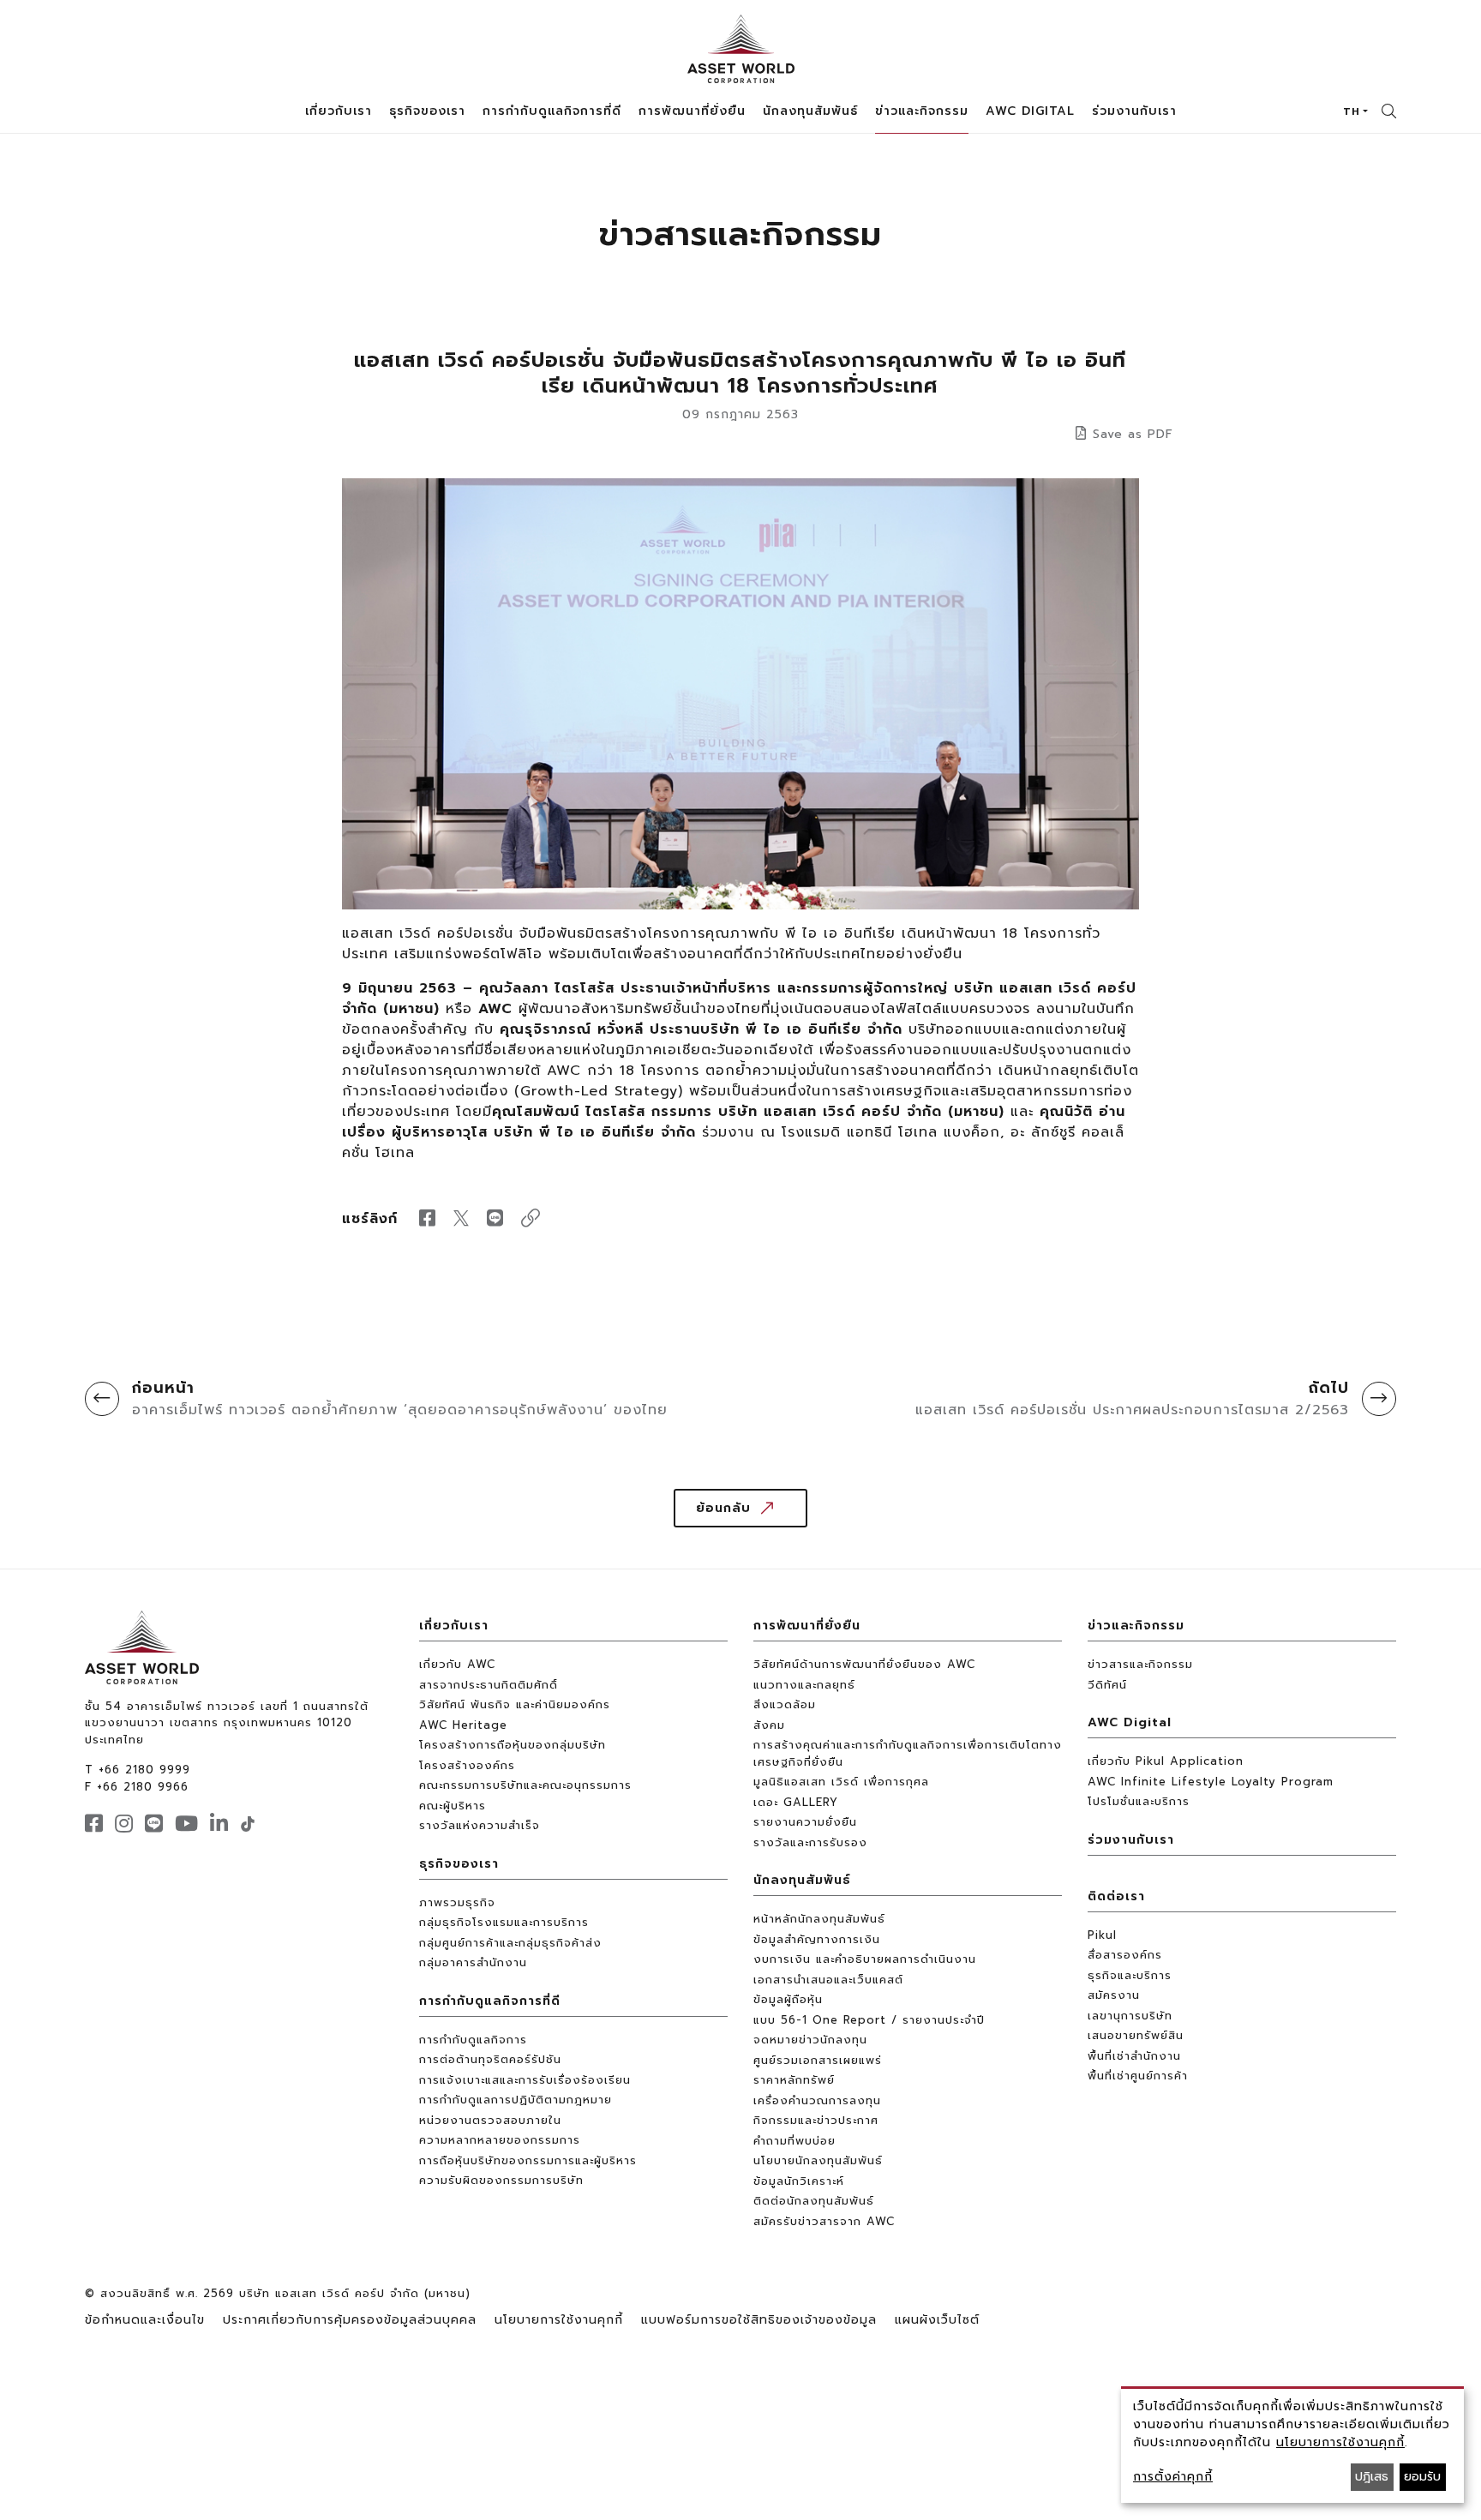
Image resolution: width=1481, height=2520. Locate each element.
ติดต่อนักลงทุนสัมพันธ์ (814, 2201)
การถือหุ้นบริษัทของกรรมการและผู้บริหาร (528, 2160)
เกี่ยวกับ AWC (457, 1664)
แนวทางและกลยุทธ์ (804, 1685)
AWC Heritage (463, 1725)
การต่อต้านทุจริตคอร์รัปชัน (490, 2059)
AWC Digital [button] (1030, 111)
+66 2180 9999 (144, 1770)
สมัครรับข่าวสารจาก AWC (824, 2221)
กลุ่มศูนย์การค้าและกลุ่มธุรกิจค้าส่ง (510, 1943)
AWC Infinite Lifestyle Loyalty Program (1211, 1782)
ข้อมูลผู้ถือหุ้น (788, 1999)
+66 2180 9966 (143, 1787)
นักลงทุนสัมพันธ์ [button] (810, 111)
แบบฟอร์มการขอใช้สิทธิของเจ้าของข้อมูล (759, 2320)
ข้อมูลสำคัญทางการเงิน (817, 1939)
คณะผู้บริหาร (453, 1806)
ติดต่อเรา (1116, 1896)
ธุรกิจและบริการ (1130, 1975)
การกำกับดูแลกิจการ (473, 2040)
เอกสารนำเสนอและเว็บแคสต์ (828, 1980)
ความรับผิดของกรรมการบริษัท (501, 2180)
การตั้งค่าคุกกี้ (1173, 2477)
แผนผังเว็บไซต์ (937, 2320)
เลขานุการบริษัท (1130, 2016)
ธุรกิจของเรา (459, 1864)
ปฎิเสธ (1372, 2477)
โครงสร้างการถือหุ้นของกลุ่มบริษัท (513, 1745)
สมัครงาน (1114, 1995)
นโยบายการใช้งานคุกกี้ (559, 2320)
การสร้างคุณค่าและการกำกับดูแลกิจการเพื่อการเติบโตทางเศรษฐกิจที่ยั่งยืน (908, 1753)
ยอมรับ (1422, 2477)
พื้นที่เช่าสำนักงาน (1134, 2056)
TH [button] (1352, 111)
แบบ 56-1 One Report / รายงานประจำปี (869, 2020)
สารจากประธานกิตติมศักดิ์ (489, 1685)
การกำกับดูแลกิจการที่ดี (490, 2001)
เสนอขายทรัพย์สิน (1136, 2035)
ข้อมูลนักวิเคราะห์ (799, 2181)
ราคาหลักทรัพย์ (794, 2080)
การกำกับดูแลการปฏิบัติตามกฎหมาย (516, 2100)
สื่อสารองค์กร (1125, 1955)
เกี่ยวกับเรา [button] (339, 111)
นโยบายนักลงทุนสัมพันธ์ (818, 2160)
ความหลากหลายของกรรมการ (500, 2140)
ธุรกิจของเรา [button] (427, 111)
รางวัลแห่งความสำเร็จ (480, 1825)
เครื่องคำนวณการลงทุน (817, 2100)
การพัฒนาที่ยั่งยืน (807, 1626)
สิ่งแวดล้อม (785, 1704)
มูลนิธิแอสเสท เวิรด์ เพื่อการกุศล (841, 1782)
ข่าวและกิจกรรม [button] (922, 111)
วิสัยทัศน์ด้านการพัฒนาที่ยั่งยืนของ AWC (864, 1664)
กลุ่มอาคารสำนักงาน (473, 1962)
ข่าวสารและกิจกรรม (1140, 1664)
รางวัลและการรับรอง (810, 1842)
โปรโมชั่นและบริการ (1139, 1801)
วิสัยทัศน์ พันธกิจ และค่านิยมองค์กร (515, 1704)
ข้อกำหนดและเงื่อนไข (145, 2320)
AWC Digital (1130, 1722)
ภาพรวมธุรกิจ (457, 1902)
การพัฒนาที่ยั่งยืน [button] (692, 111)
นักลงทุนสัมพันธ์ (802, 1880)
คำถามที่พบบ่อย (794, 2141)
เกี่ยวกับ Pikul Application (1166, 1761)
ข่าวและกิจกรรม (1136, 1626)
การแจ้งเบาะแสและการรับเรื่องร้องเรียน (525, 2080)
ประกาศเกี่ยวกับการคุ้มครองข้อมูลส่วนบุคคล (350, 2320)
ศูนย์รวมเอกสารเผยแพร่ (818, 2060)
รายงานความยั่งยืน (805, 1822)
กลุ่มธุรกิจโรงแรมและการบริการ (504, 1922)
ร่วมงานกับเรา (1134, 111)
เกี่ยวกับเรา (454, 1626)
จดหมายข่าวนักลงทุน (810, 2040)
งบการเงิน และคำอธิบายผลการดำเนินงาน (865, 1959)
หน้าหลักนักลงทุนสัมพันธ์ (819, 1919)
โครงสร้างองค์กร (467, 1765)
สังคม (769, 1725)
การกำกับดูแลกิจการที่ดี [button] (552, 111)
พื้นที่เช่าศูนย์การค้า (1138, 2076)
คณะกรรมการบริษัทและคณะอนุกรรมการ (525, 1785)
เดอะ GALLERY (796, 1802)
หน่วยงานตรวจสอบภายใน (490, 2120)
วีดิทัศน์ (1107, 1685)
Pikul (1102, 1935)
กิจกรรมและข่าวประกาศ (816, 2120)
